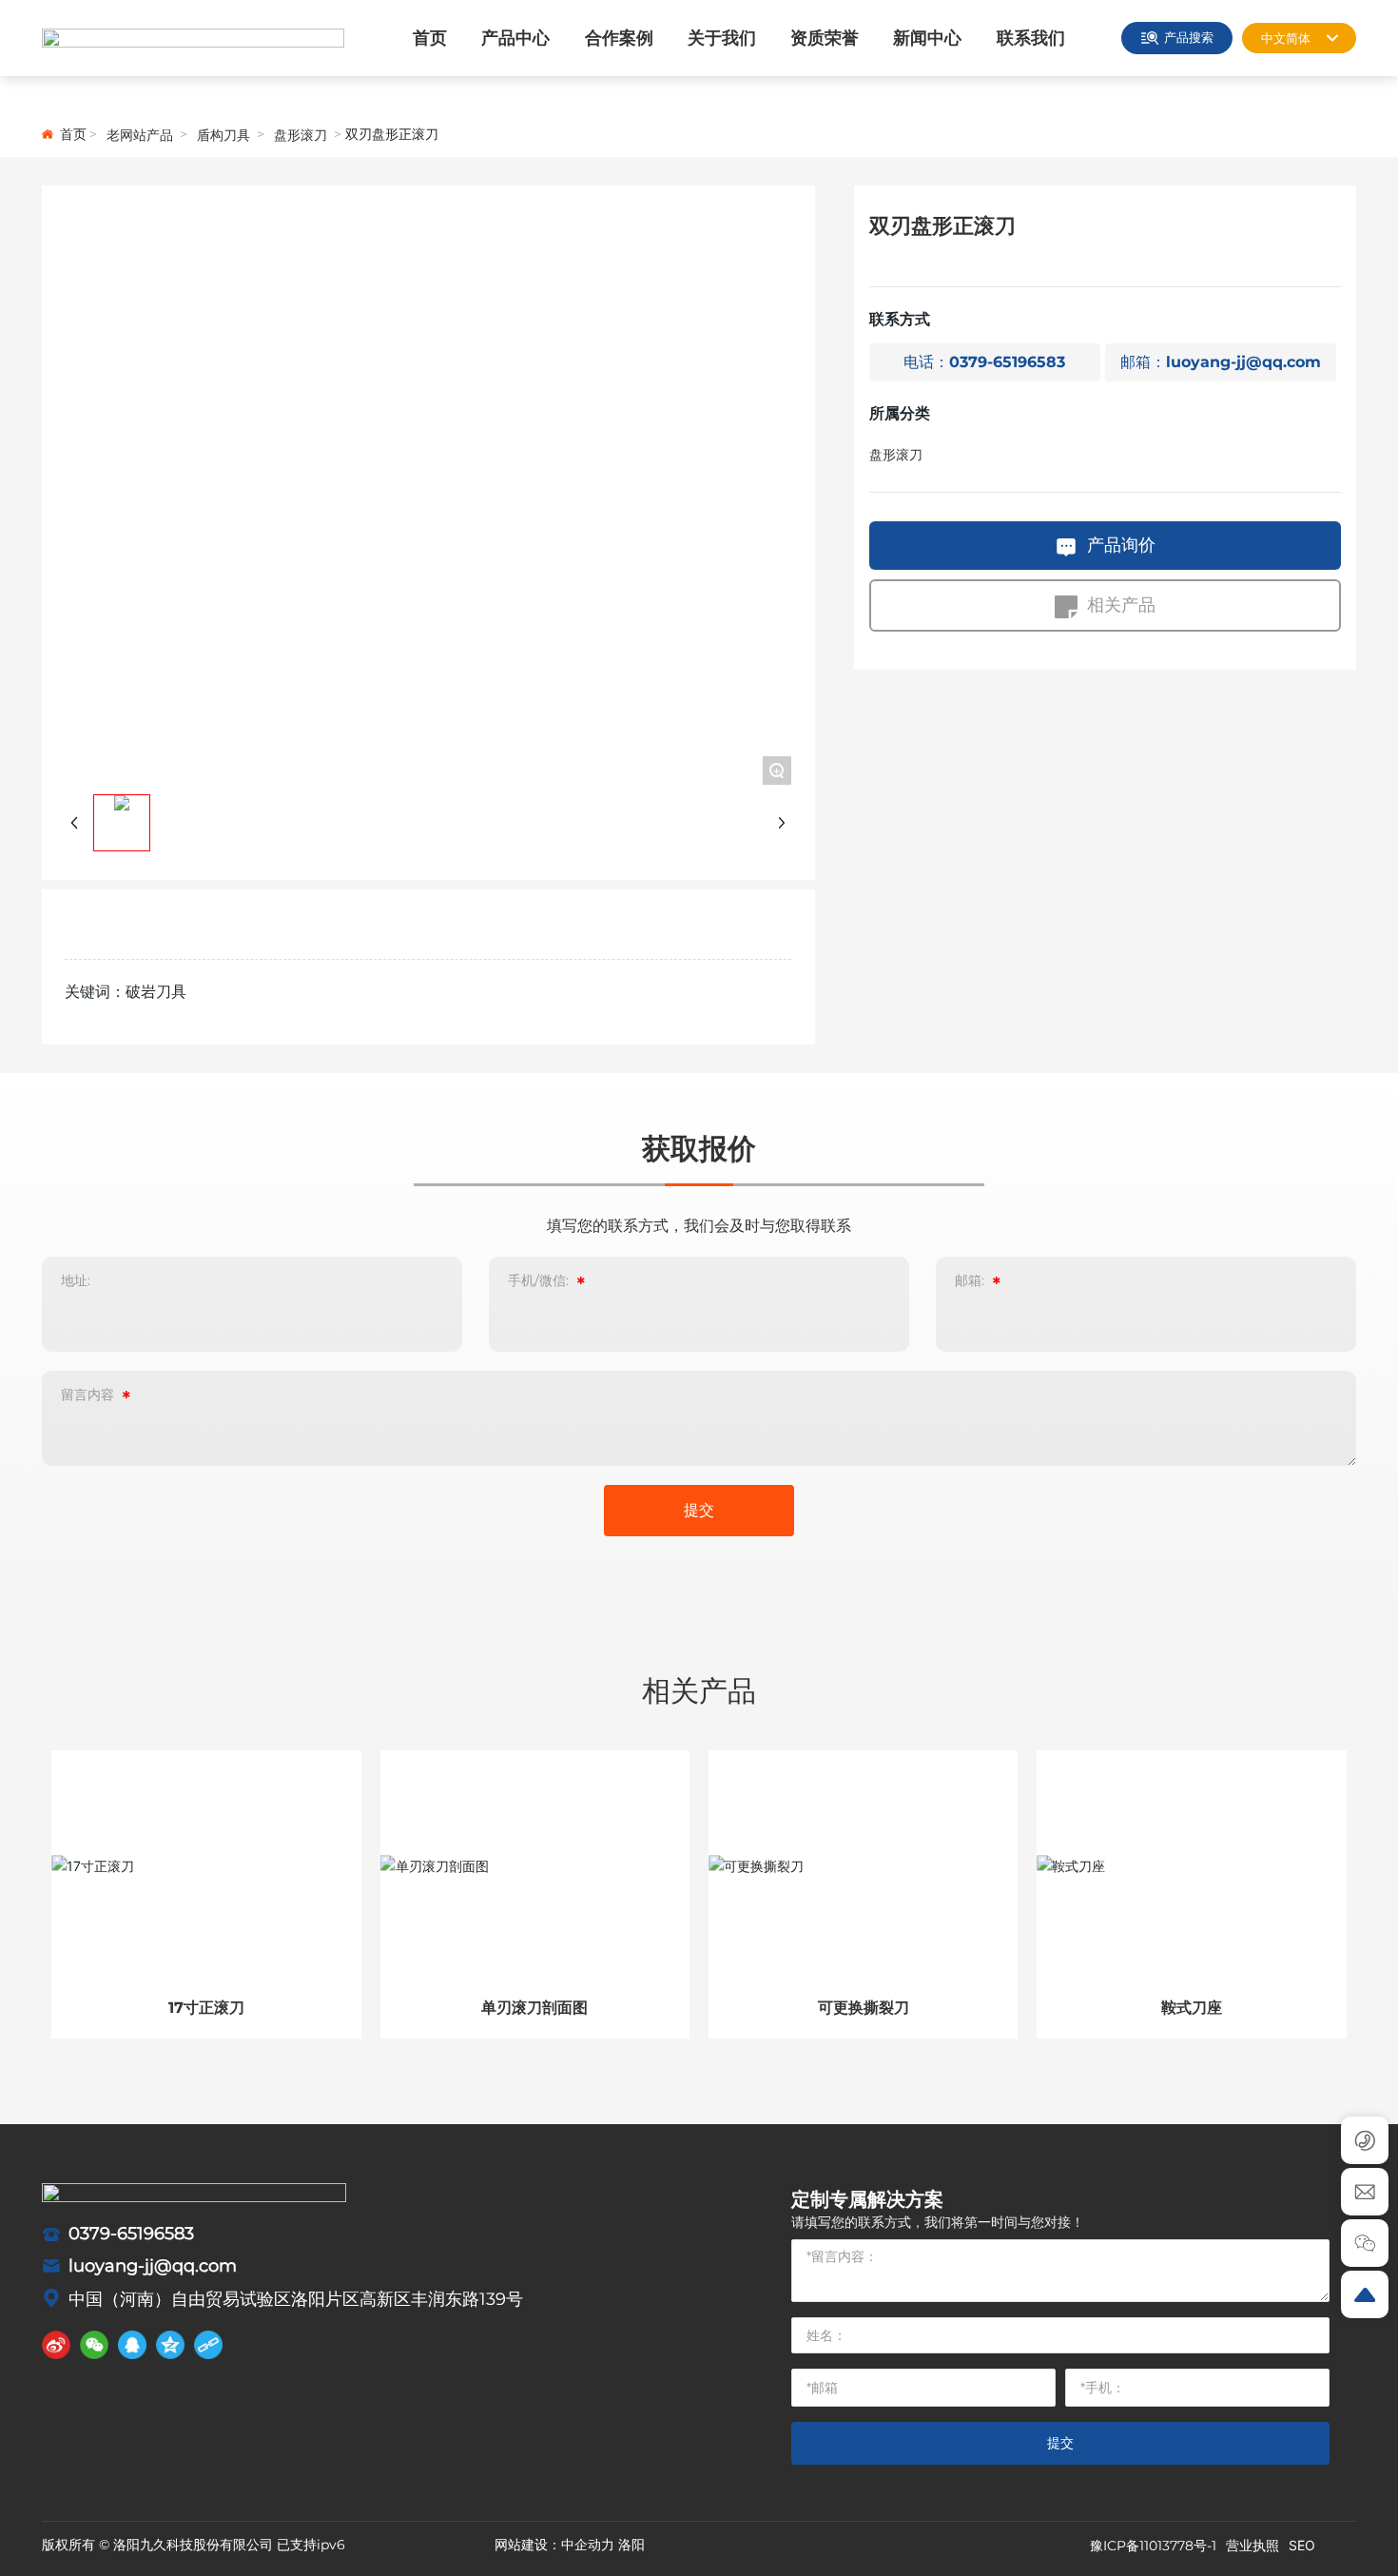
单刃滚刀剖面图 (534, 2008)
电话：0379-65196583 (984, 363)
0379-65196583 (131, 2234)
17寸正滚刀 (206, 2008)
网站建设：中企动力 (554, 2545)
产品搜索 (1189, 37)
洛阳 (631, 2545)
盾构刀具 (223, 135)
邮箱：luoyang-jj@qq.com (1221, 363)
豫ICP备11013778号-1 (1153, 2546)
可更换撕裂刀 (864, 2008)
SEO (1302, 2545)
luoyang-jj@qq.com (153, 2266)
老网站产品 (140, 135)
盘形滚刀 (301, 135)
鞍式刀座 (1192, 2008)
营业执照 (1252, 2545)
